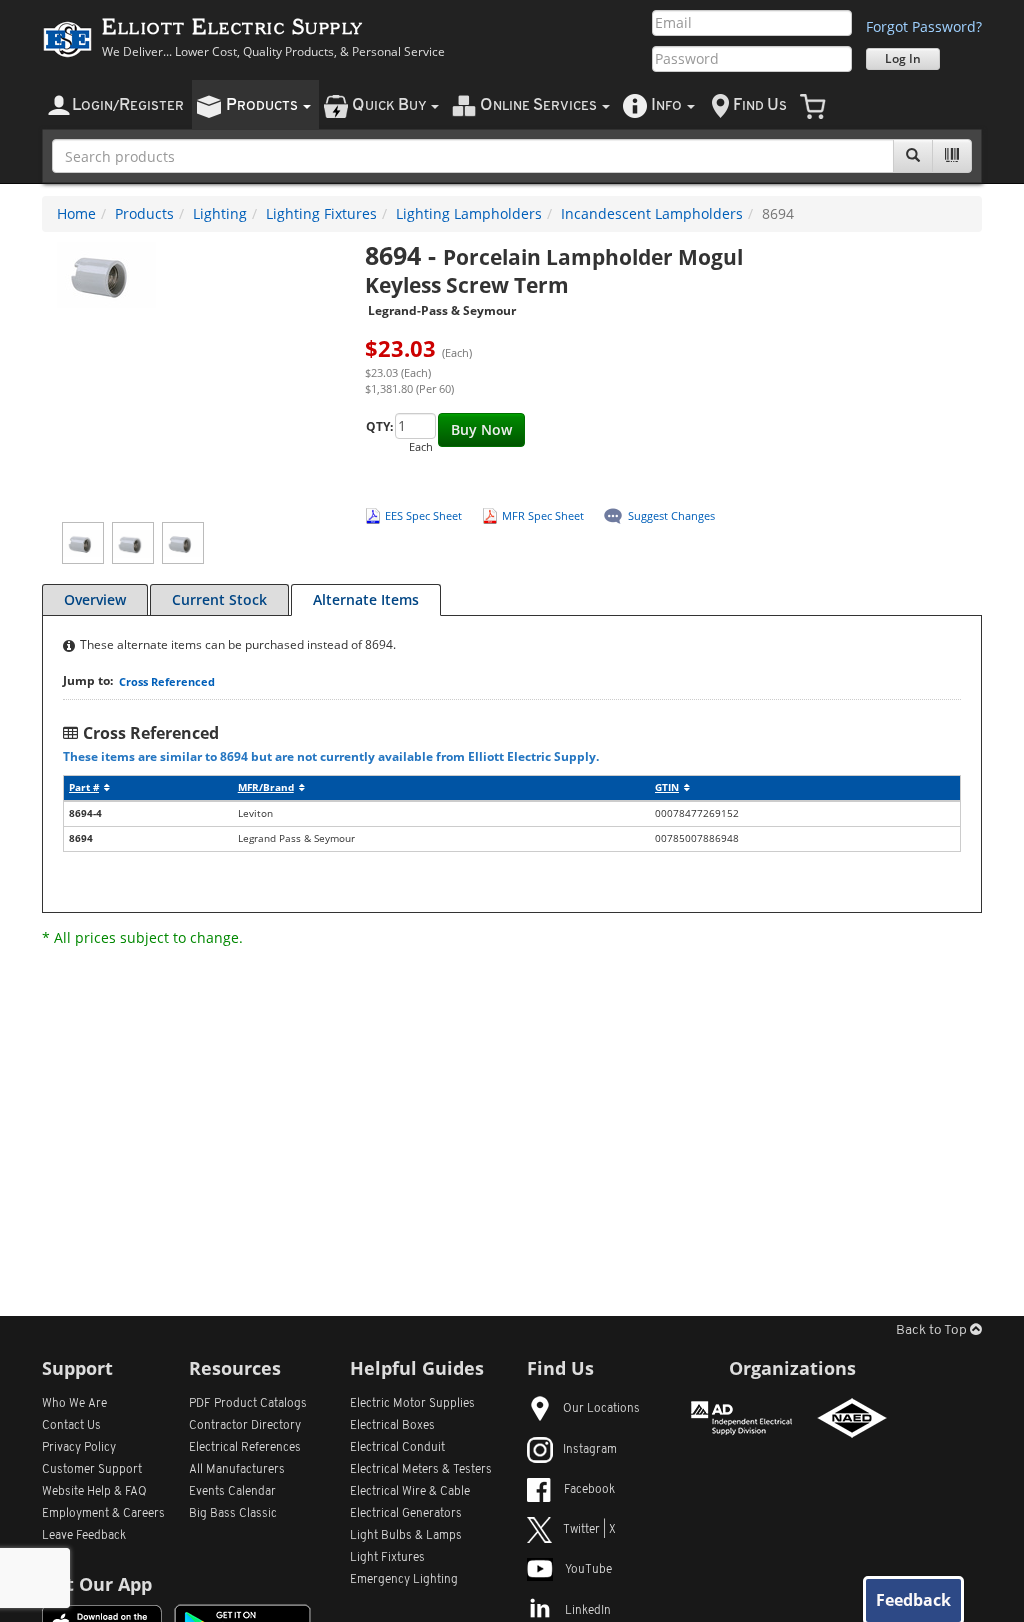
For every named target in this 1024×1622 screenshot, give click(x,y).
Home (76, 213)
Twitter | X (589, 1530)
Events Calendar (232, 1492)
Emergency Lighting (404, 1580)
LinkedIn (588, 1611)
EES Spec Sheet (423, 515)
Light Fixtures (387, 1558)
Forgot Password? (924, 26)
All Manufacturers (237, 1470)
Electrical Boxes (392, 1426)
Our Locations (601, 1409)
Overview (95, 599)
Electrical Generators (406, 1514)
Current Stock (219, 599)
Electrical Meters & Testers (421, 1470)
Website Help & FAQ (94, 1492)
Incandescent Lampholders (652, 213)
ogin (128, 105)
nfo (666, 105)
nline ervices (540, 105)
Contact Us (71, 1426)
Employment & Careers (103, 1514)
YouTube (588, 1570)
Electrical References (245, 1448)
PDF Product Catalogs (248, 1404)
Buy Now (481, 429)
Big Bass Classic (233, 1514)
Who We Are (74, 1404)
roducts (263, 105)
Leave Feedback (84, 1536)
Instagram (590, 1450)
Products (144, 213)
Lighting (220, 213)
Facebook (589, 1490)
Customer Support (92, 1470)
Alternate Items (366, 599)
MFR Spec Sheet (543, 515)
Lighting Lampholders (469, 213)
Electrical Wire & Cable (410, 1492)
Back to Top (933, 1330)
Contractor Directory (245, 1426)
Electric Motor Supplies (412, 1404)
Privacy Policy (79, 1448)
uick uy (390, 105)
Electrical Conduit (397, 1448)
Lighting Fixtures (321, 213)
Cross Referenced (167, 681)
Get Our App (97, 1584)
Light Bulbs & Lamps (406, 1536)
